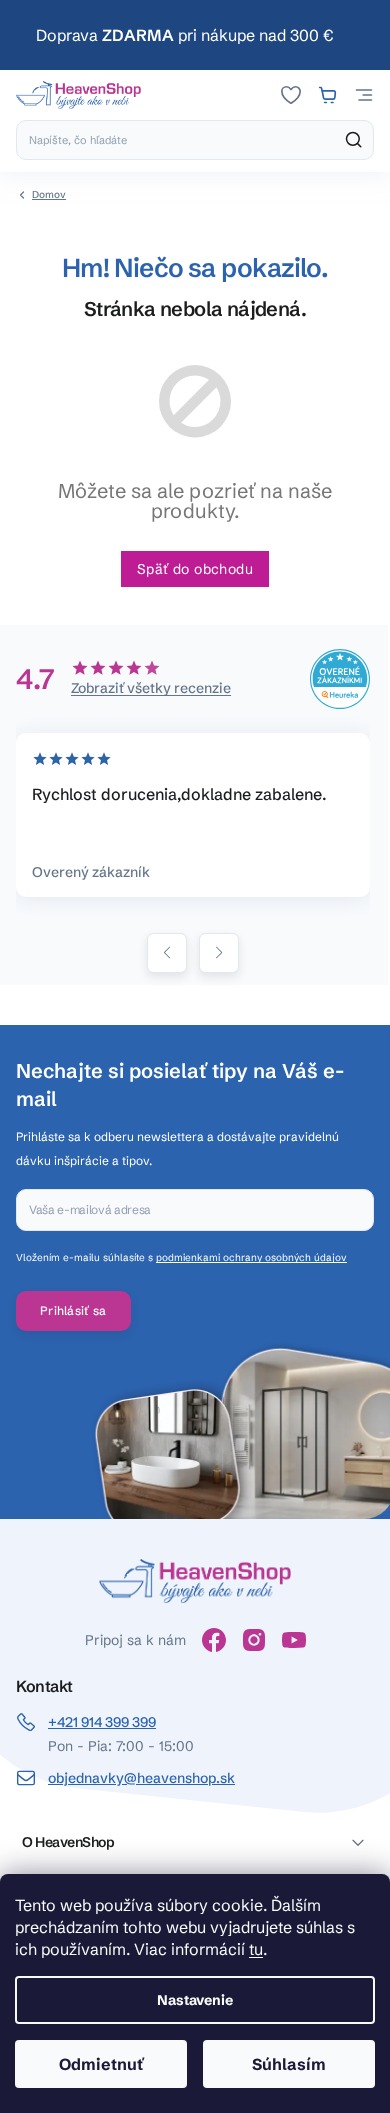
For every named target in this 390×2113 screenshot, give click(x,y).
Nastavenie (195, 2000)
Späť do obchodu (195, 569)
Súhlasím (289, 2064)
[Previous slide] (167, 953)
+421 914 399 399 (102, 1722)
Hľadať (354, 140)
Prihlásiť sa (73, 1310)
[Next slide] (219, 953)
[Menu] (364, 95)
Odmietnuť (101, 2064)
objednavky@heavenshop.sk (141, 1778)
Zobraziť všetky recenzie (151, 688)
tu (256, 1949)
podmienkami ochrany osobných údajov (251, 1257)
